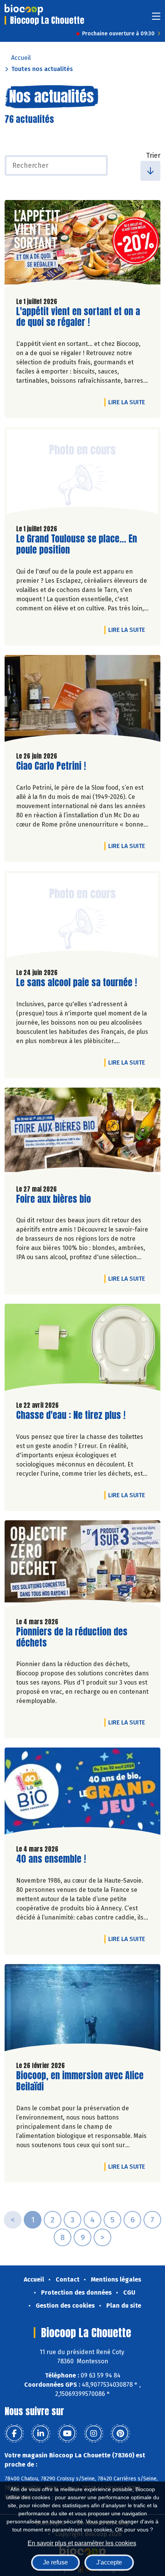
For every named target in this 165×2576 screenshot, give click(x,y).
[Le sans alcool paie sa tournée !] (82, 917)
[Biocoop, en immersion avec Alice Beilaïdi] (82, 2010)
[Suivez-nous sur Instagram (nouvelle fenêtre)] (94, 2434)
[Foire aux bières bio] (82, 1133)
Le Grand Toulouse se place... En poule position (77, 544)
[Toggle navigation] (156, 19)
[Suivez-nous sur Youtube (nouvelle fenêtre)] (67, 2434)
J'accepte (109, 2562)
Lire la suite (129, 402)
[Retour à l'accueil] (24, 10)
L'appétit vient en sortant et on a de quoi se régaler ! (78, 317)
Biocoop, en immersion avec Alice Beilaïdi (80, 2081)
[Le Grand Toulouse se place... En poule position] (82, 473)
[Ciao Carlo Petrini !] (82, 700)
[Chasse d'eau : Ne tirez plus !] (82, 1349)
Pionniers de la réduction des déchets (72, 1637)
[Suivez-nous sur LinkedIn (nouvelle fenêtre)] (41, 2434)
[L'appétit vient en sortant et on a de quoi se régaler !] (82, 246)
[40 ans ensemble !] (82, 1793)
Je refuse (55, 2562)
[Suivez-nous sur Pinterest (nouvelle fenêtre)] (120, 2434)
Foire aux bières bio (54, 1199)
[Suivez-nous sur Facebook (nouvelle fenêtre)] (14, 2434)
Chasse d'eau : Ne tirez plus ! (71, 1415)
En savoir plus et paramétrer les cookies (82, 2543)
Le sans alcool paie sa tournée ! (77, 983)
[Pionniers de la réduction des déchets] (82, 1566)
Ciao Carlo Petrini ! (51, 766)
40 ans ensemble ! (51, 1859)
